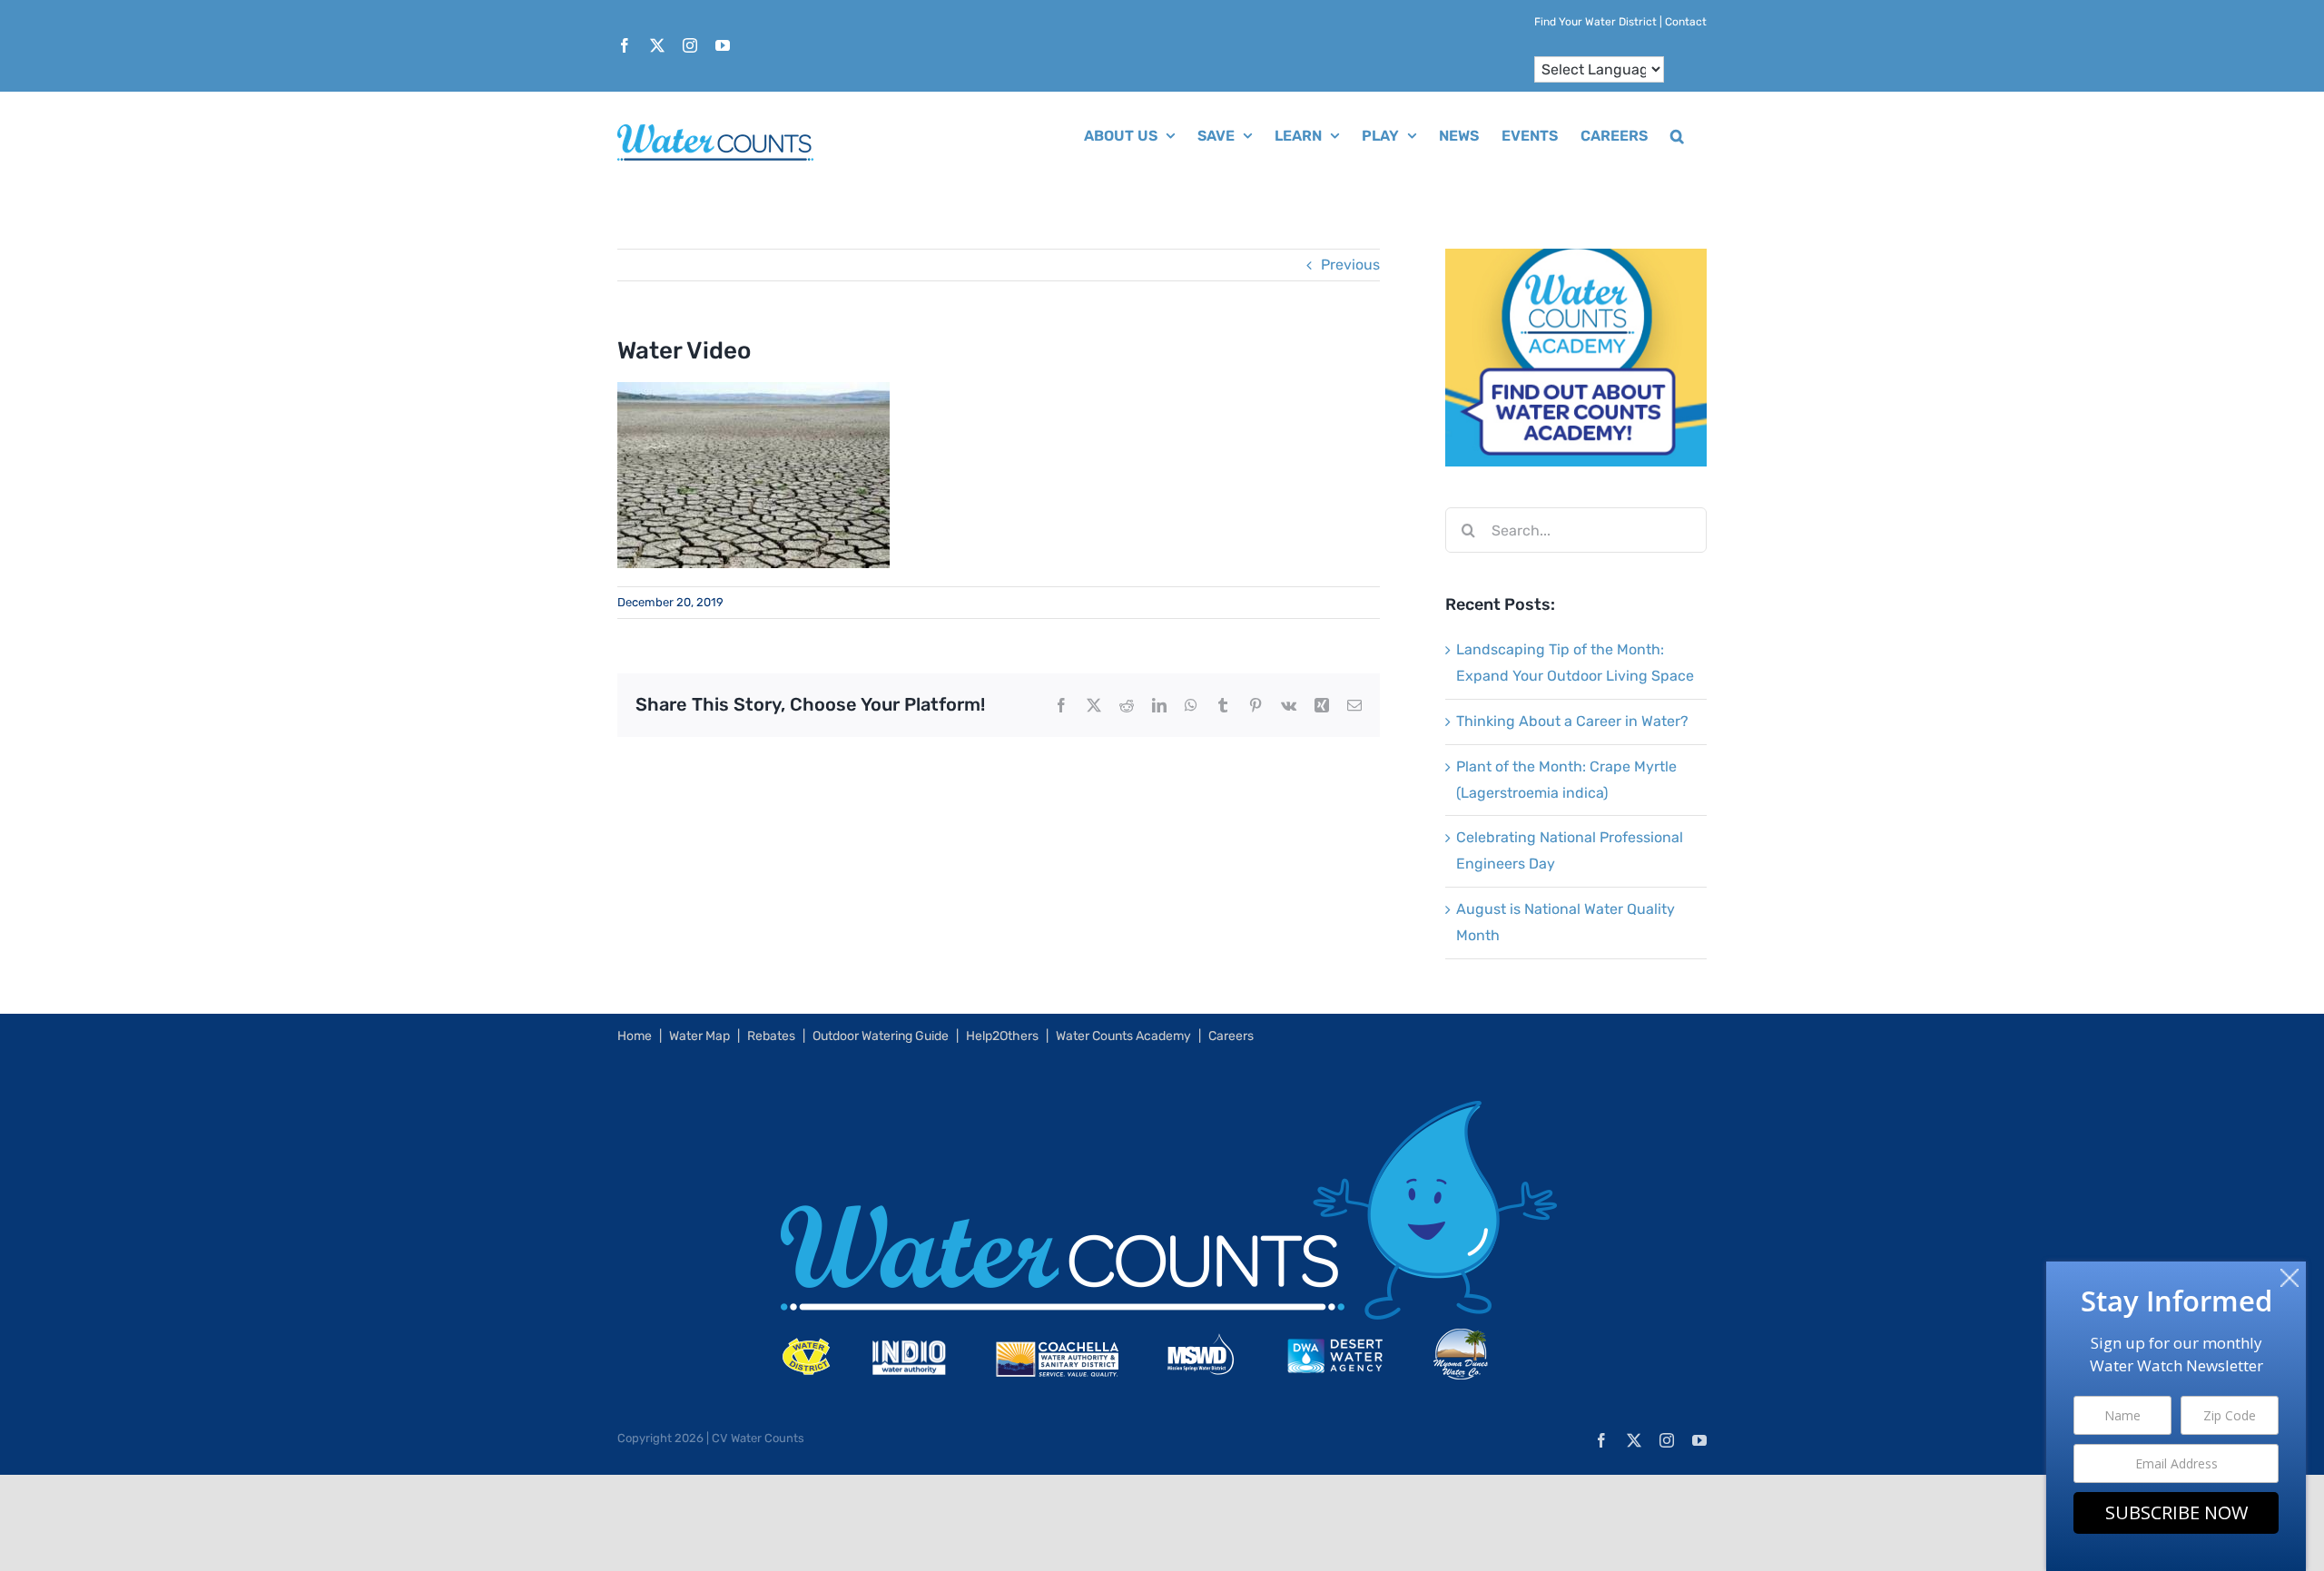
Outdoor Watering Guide (881, 1036)
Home (635, 1036)
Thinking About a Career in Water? (1572, 721)
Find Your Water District (1595, 22)
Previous (1350, 265)
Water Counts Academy (1123, 1036)
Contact (1686, 22)
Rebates (771, 1036)
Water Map (699, 1036)
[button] (1677, 134)
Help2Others (1002, 1036)
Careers (1231, 1036)
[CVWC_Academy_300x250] (1576, 261)
